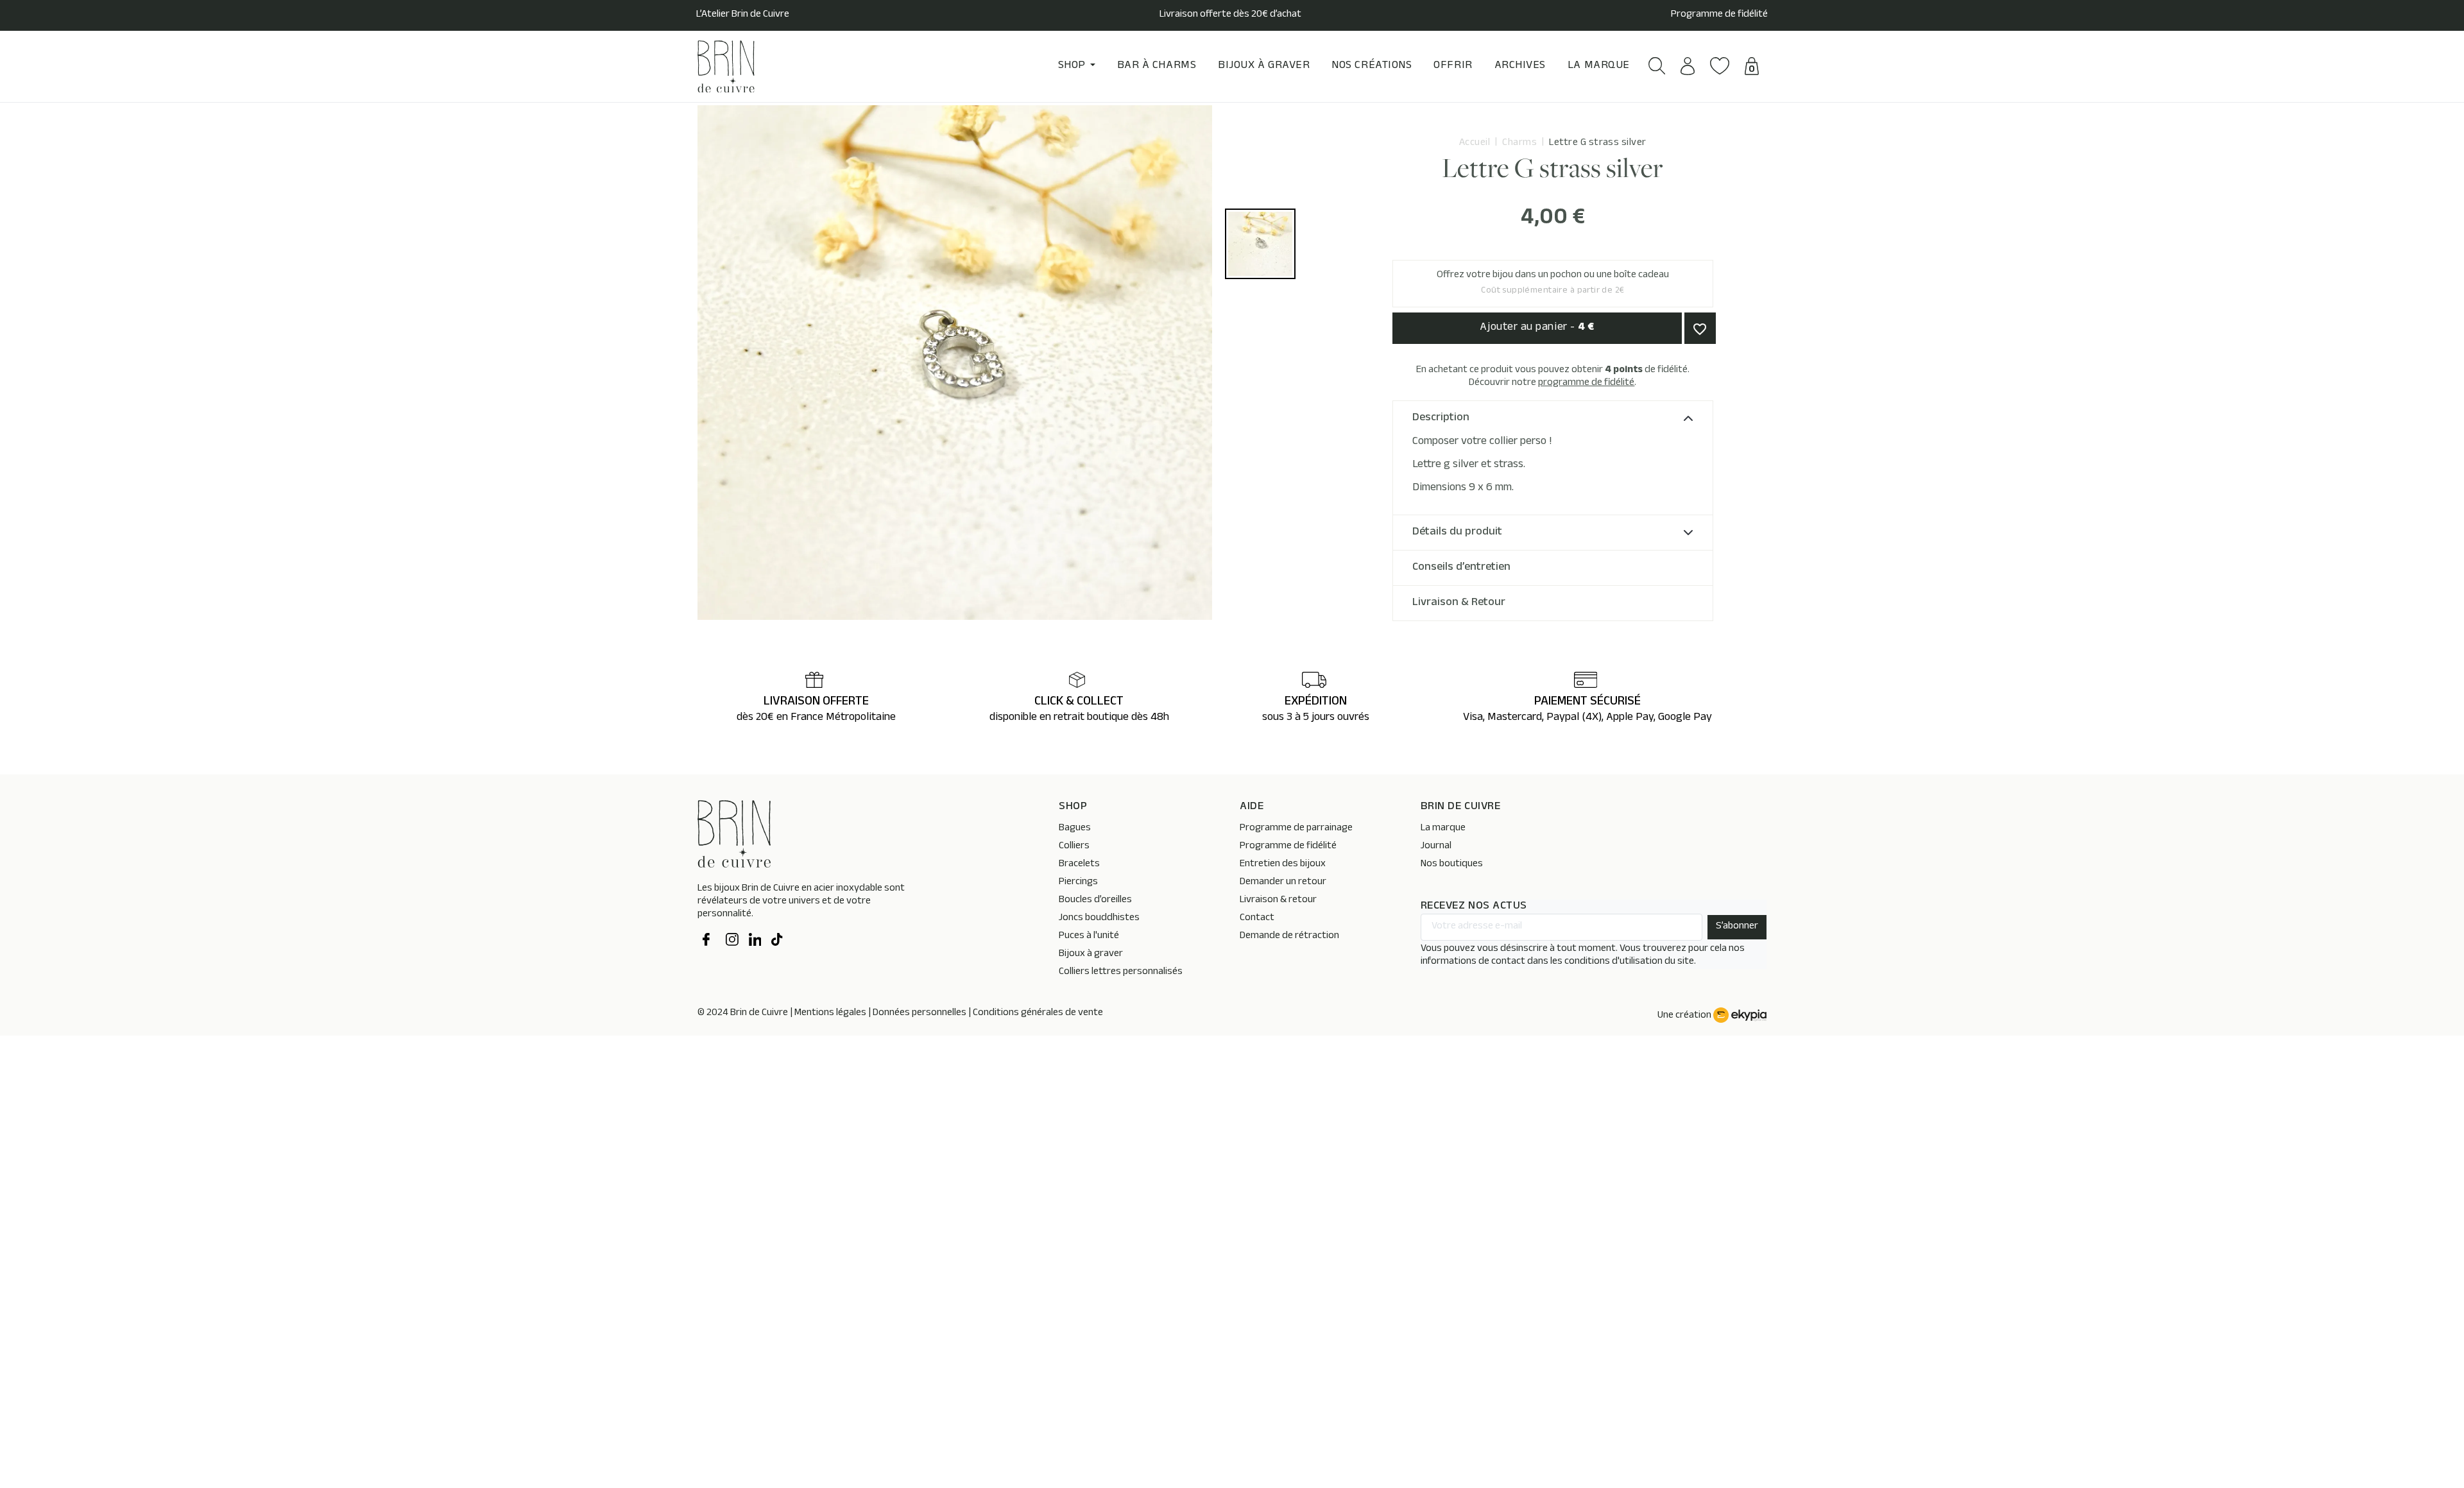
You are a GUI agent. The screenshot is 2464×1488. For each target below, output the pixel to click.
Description (1441, 418)
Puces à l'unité (1089, 936)
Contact (1257, 919)
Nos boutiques (1452, 865)
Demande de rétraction (1289, 936)
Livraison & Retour (1459, 603)
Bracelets (1079, 865)
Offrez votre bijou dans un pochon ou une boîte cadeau (1553, 283)
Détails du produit (1457, 533)
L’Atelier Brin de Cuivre (743, 15)
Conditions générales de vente (1038, 1013)
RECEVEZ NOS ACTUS (1474, 907)
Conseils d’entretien (1461, 568)
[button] (1657, 66)
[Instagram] (732, 941)
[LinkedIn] (755, 941)
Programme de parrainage (1296, 829)
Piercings (1078, 883)
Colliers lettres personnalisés (1121, 972)
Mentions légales (830, 1013)
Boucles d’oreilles (1095, 901)
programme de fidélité (1586, 383)
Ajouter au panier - (1537, 328)
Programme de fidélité (1719, 15)
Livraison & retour (1278, 901)
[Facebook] (709, 941)
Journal (1436, 847)
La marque (1443, 829)
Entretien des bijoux (1283, 865)
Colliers (1074, 847)
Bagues (1075, 829)
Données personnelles (920, 1013)
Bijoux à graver (1091, 954)
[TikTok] (778, 941)
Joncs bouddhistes (1099, 919)
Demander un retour (1283, 883)
